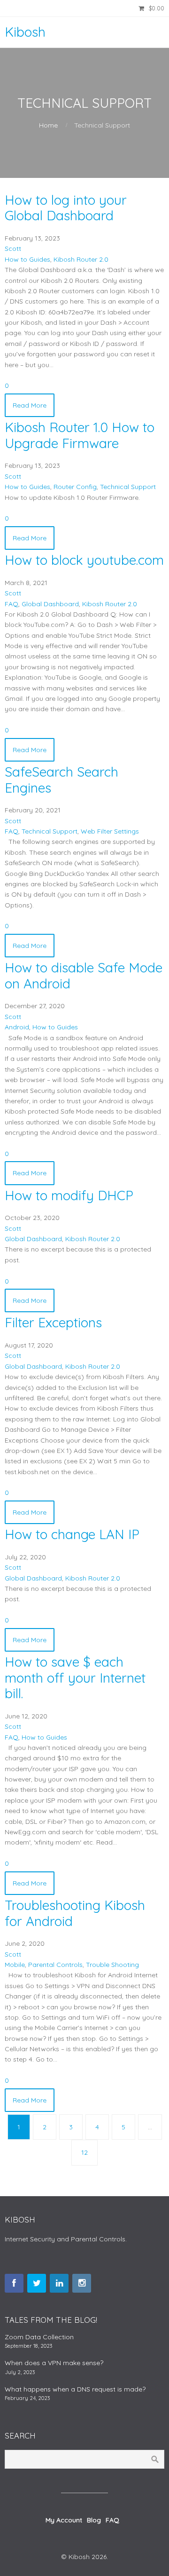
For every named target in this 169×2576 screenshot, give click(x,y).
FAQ (12, 604)
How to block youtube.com (84, 560)
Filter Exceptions (53, 1322)
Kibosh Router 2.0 (81, 259)
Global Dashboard (50, 604)
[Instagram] (82, 2283)
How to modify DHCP (69, 1195)
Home (48, 125)
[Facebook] (14, 2283)
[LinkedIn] (59, 2283)
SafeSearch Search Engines (61, 780)
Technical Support (128, 487)
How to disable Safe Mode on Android (84, 975)
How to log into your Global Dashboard (66, 208)
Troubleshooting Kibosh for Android (75, 1913)
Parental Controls (55, 1965)
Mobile (15, 1965)
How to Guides (27, 259)
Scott (13, 249)
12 (84, 2152)
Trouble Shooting (112, 1965)
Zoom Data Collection (39, 2337)
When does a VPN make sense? (54, 2363)
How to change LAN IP (72, 1534)
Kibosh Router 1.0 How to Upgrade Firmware (80, 435)
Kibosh (25, 32)
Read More (30, 405)
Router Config (75, 487)
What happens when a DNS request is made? (75, 2389)
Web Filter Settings (110, 831)
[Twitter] (37, 2283)
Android (17, 1027)
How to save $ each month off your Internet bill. (75, 1677)
